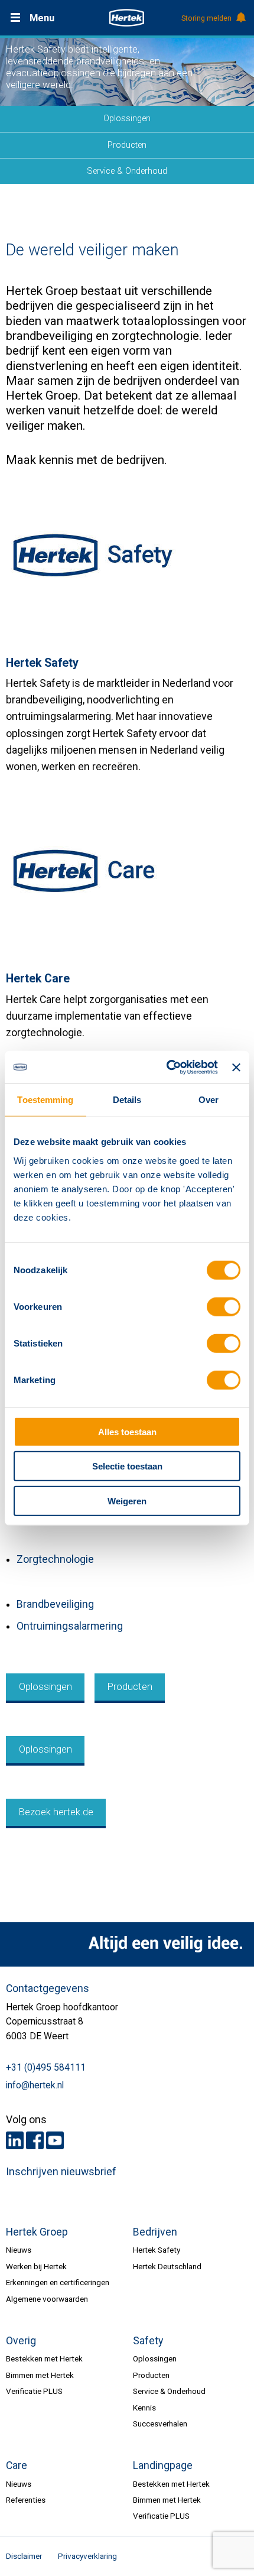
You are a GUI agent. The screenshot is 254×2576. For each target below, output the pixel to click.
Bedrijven (155, 2232)
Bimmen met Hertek (40, 2375)
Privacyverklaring (87, 2556)
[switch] (224, 1307)
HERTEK (127, 18)
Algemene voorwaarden (47, 2299)
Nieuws (19, 2250)
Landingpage (163, 2465)
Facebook (35, 2140)
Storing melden (206, 18)
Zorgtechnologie (55, 1559)
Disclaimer (24, 2556)
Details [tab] (127, 1100)
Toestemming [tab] (45, 1100)
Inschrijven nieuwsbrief (61, 2172)
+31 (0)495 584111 (46, 2068)
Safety (148, 2341)
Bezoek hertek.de (56, 1812)
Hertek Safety (157, 2250)
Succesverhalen (160, 2423)
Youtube (55, 2140)
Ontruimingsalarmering (70, 1626)
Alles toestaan (127, 1431)
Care (17, 2465)
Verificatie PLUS (34, 2391)
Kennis (144, 2408)
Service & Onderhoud (127, 171)
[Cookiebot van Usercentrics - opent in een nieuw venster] (167, 1067)
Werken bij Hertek (36, 2266)
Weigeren (127, 1500)
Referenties (26, 2500)
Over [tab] (209, 1100)
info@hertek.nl (35, 2085)
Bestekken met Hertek (44, 2358)
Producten (127, 145)
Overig (21, 2341)
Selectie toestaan (127, 1466)
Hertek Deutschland (167, 2266)
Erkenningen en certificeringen (58, 2282)
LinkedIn (15, 2140)
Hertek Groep (37, 2232)
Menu (42, 18)
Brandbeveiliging (55, 1604)
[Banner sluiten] (236, 1067)
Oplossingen (127, 118)
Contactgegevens (48, 1988)
